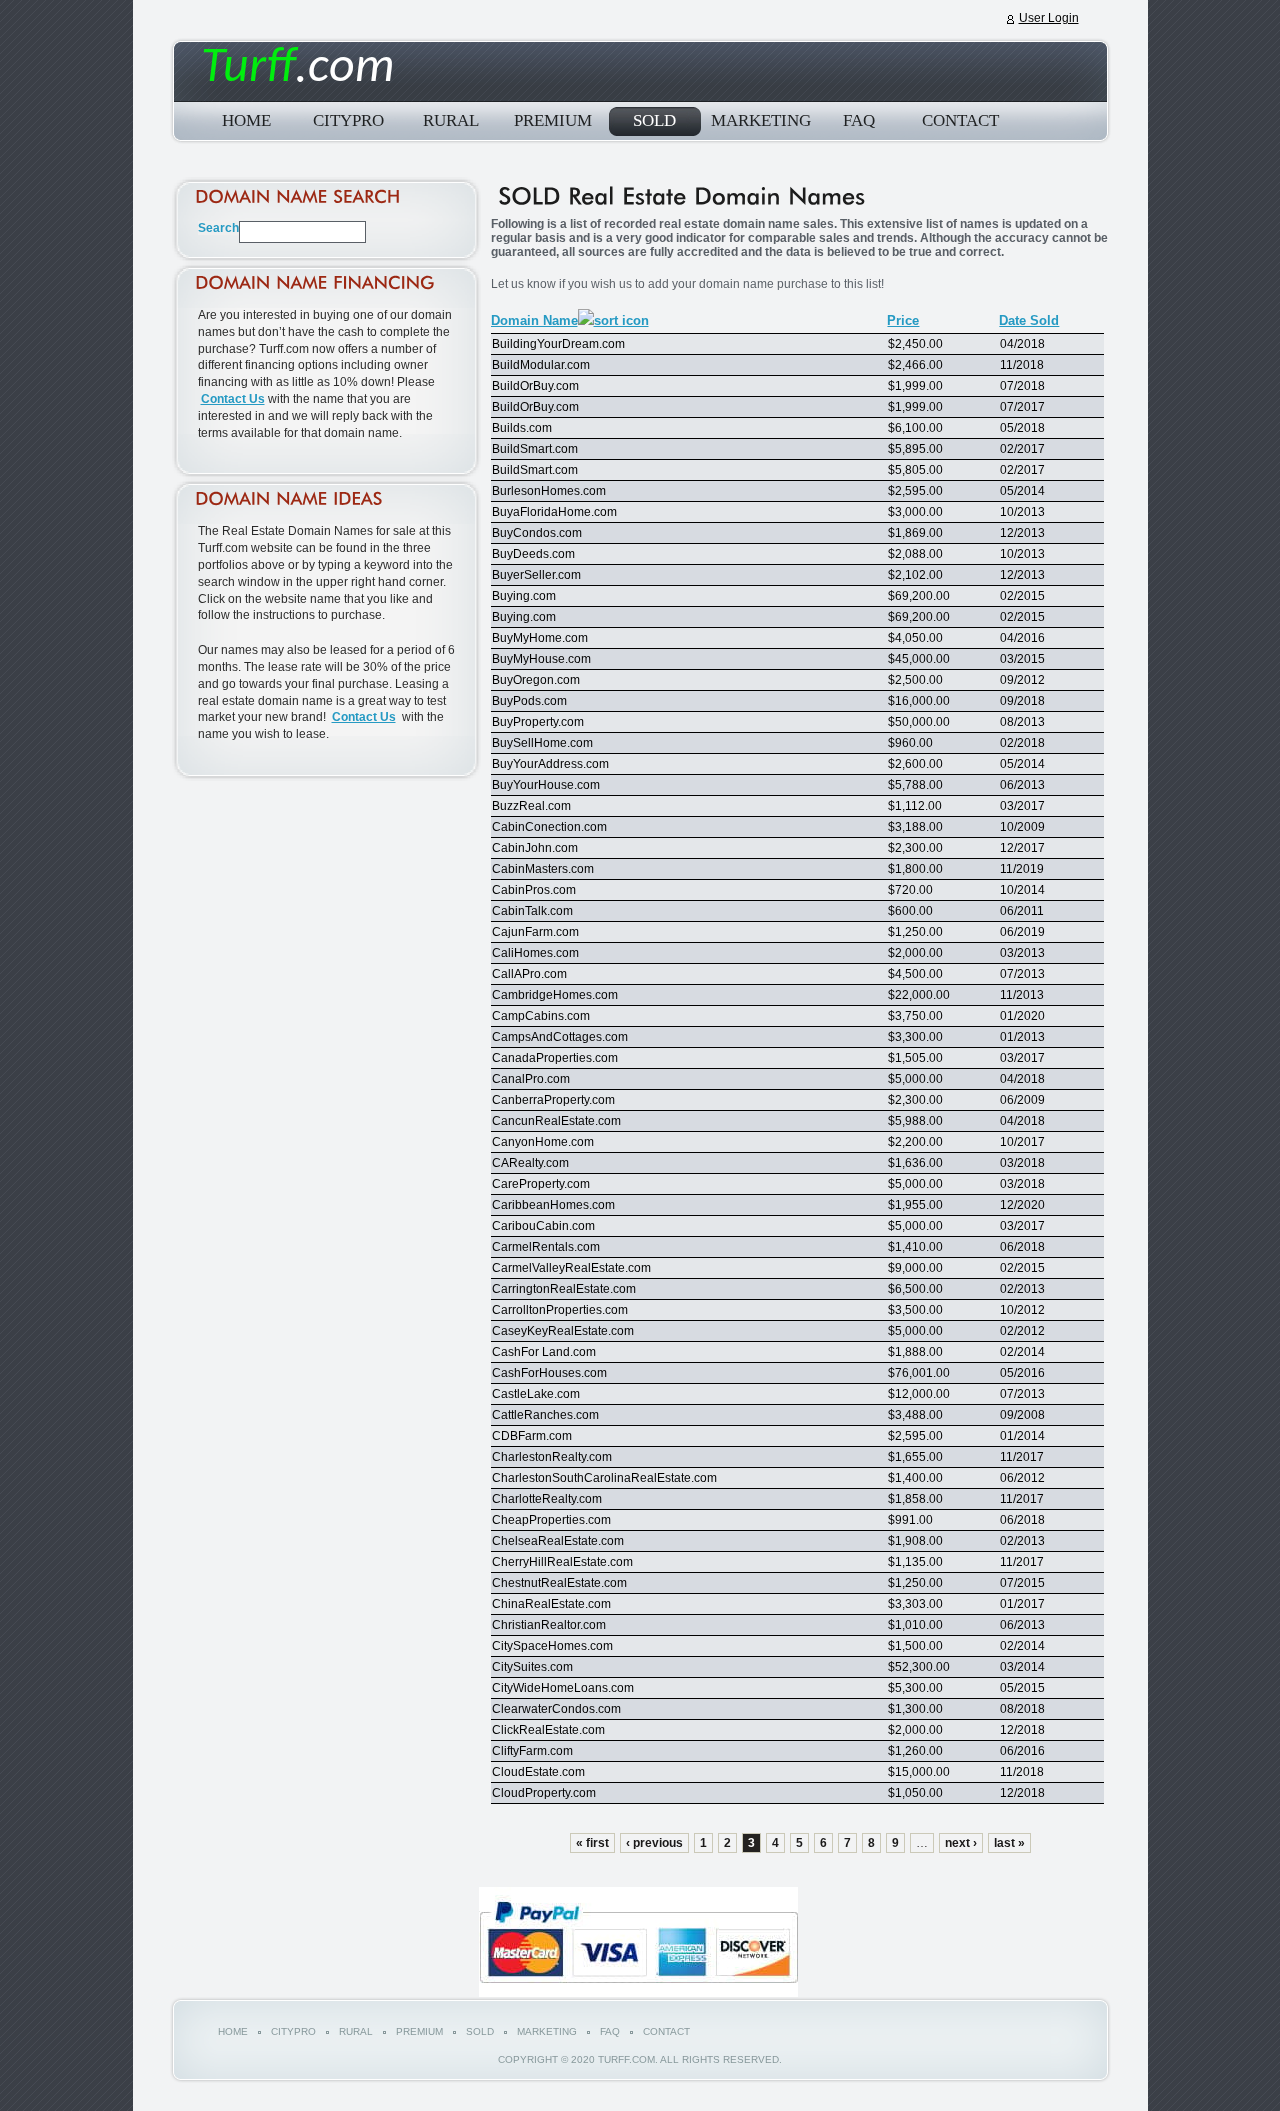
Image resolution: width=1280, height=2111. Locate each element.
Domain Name (534, 320)
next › (961, 1843)
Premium (553, 120)
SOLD (654, 120)
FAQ (859, 120)
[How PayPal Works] (638, 1993)
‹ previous (654, 1843)
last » (1009, 1843)
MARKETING (757, 120)
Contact (960, 120)
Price (903, 320)
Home (246, 120)
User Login (1049, 18)
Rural (451, 120)
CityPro (348, 120)
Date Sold (1029, 320)
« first (592, 1843)
